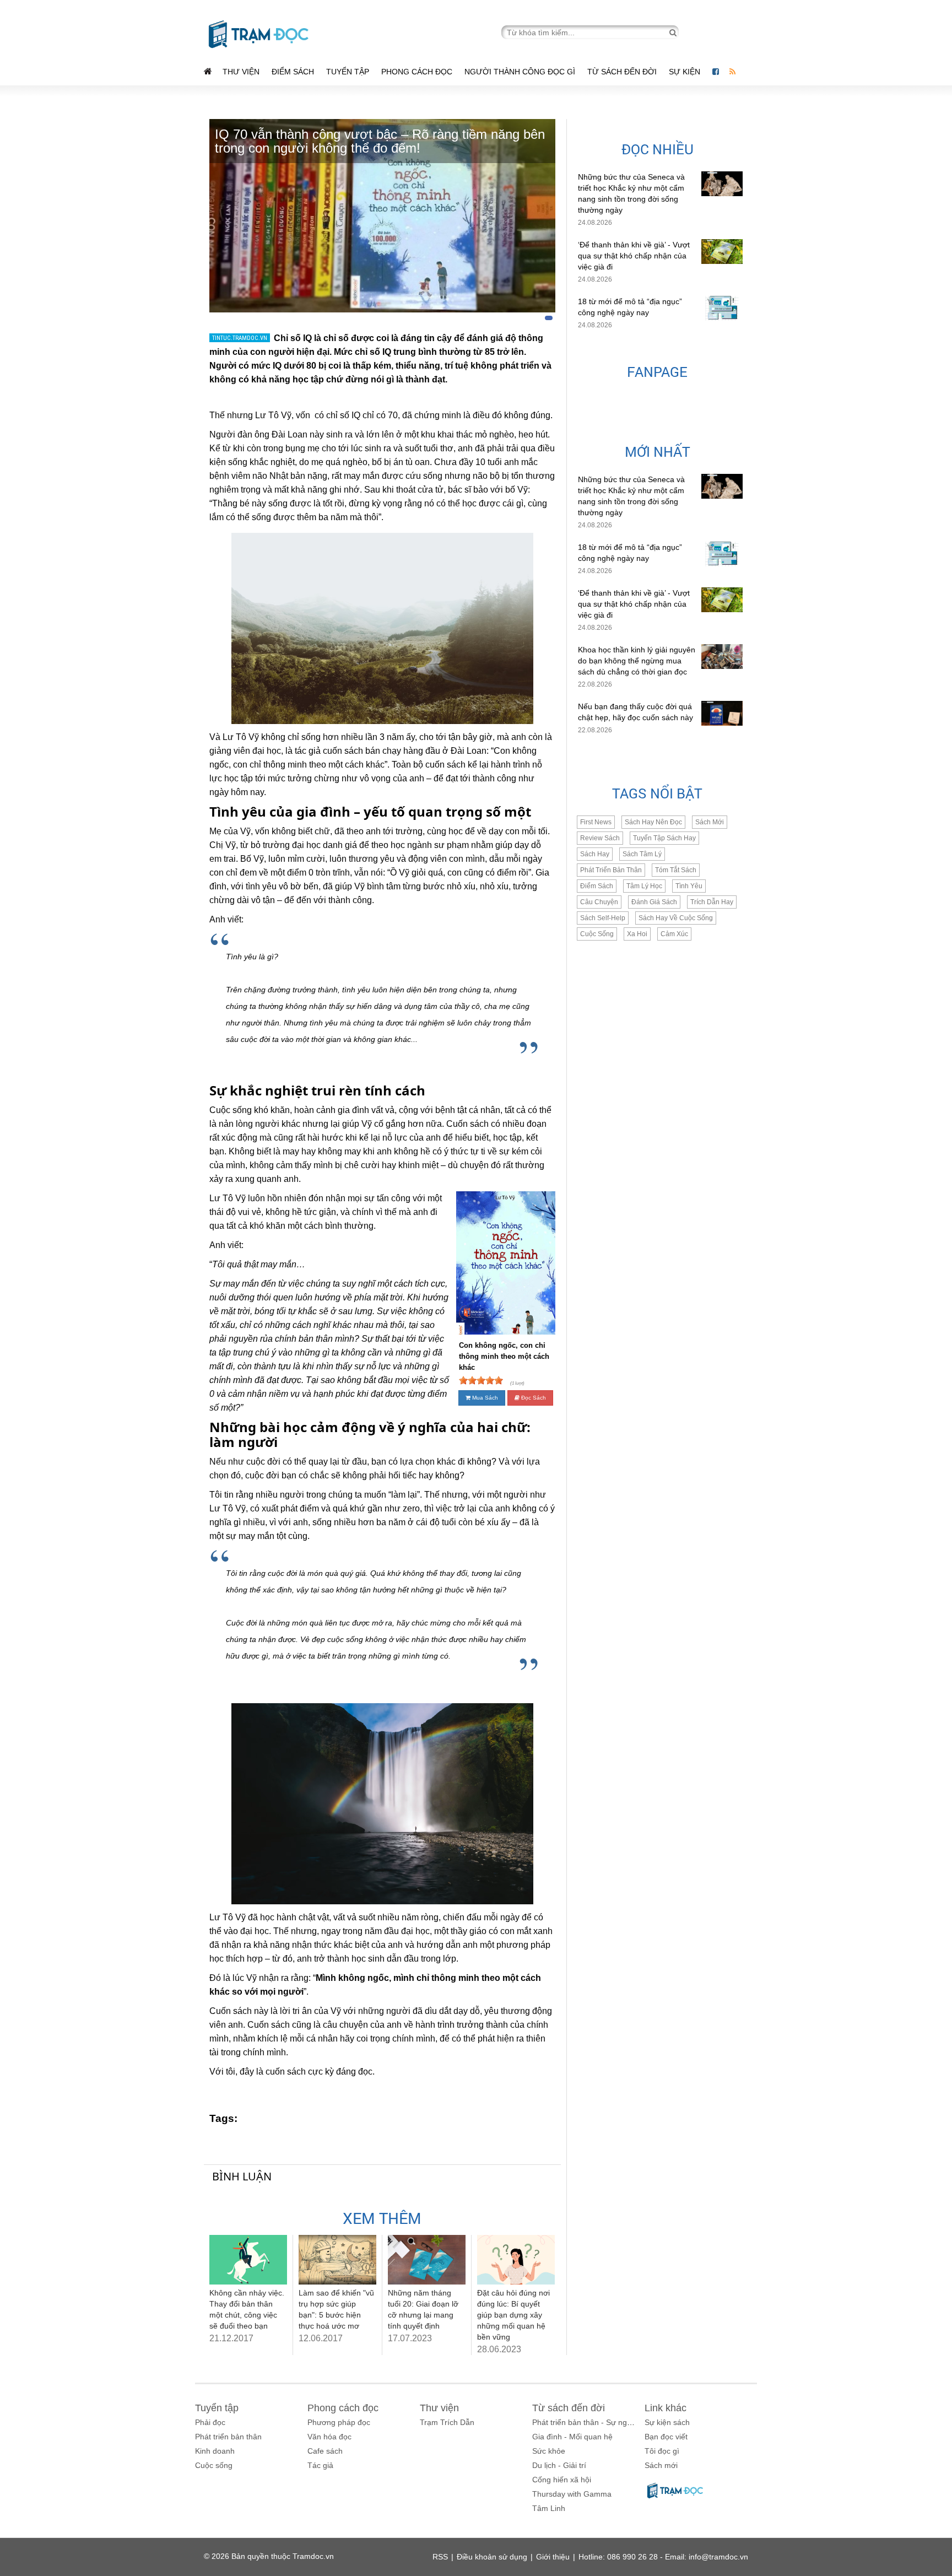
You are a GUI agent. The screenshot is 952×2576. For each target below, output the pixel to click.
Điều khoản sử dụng (492, 2557)
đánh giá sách (654, 902)
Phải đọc (210, 2422)
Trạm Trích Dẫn (447, 2422)
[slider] (481, 1380)
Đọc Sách (533, 1398)
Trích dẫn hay (712, 902)
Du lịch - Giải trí (559, 2465)
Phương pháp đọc (339, 2422)
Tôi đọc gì (662, 2451)
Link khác (666, 2408)
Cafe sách (325, 2451)
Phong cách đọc (417, 72)
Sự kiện (686, 72)
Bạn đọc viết (666, 2437)
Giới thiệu (553, 2557)
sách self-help (603, 918)
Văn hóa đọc (329, 2437)
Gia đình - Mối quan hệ (572, 2437)
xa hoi (637, 934)
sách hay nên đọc (653, 822)
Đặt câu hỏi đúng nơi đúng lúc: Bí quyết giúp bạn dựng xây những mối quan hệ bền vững (513, 2315)
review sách (600, 838)
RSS (440, 2557)
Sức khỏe (549, 2451)
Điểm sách (293, 72)
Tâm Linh (549, 2508)
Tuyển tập (348, 72)
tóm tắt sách (676, 870)
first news (596, 822)
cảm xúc (674, 934)
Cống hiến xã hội (562, 2480)
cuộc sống (597, 934)
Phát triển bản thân (228, 2437)
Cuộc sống (214, 2465)
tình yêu (689, 886)
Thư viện (241, 72)
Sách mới (710, 822)
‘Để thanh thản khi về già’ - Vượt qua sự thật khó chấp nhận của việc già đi (634, 256)
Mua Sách (484, 1398)
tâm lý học (644, 886)
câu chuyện (599, 902)
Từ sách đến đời (622, 72)
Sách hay (595, 854)
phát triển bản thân (611, 870)
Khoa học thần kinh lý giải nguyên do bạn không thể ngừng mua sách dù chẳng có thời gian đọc (637, 661)
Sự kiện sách (667, 2422)
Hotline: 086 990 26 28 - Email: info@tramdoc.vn (663, 2557)
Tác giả (320, 2465)
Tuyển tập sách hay (664, 838)
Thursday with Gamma (572, 2494)
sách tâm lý (642, 854)
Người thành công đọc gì (520, 72)
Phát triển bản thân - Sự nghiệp (587, 2422)
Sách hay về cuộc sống (676, 918)
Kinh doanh (215, 2451)
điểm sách (597, 886)
